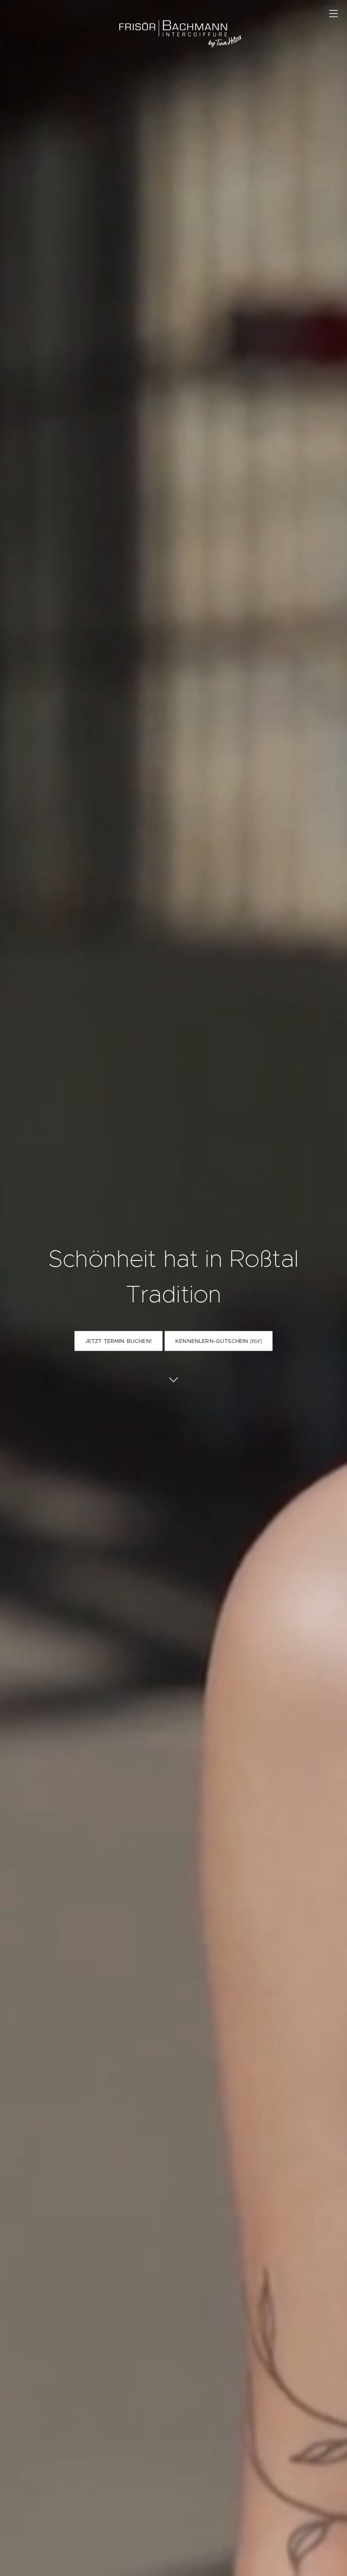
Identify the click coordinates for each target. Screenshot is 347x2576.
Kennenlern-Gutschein (219, 1341)
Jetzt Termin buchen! (118, 1341)
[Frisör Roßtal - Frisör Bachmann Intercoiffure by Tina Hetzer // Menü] (333, 14)
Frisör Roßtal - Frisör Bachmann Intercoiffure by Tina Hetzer (173, 34)
